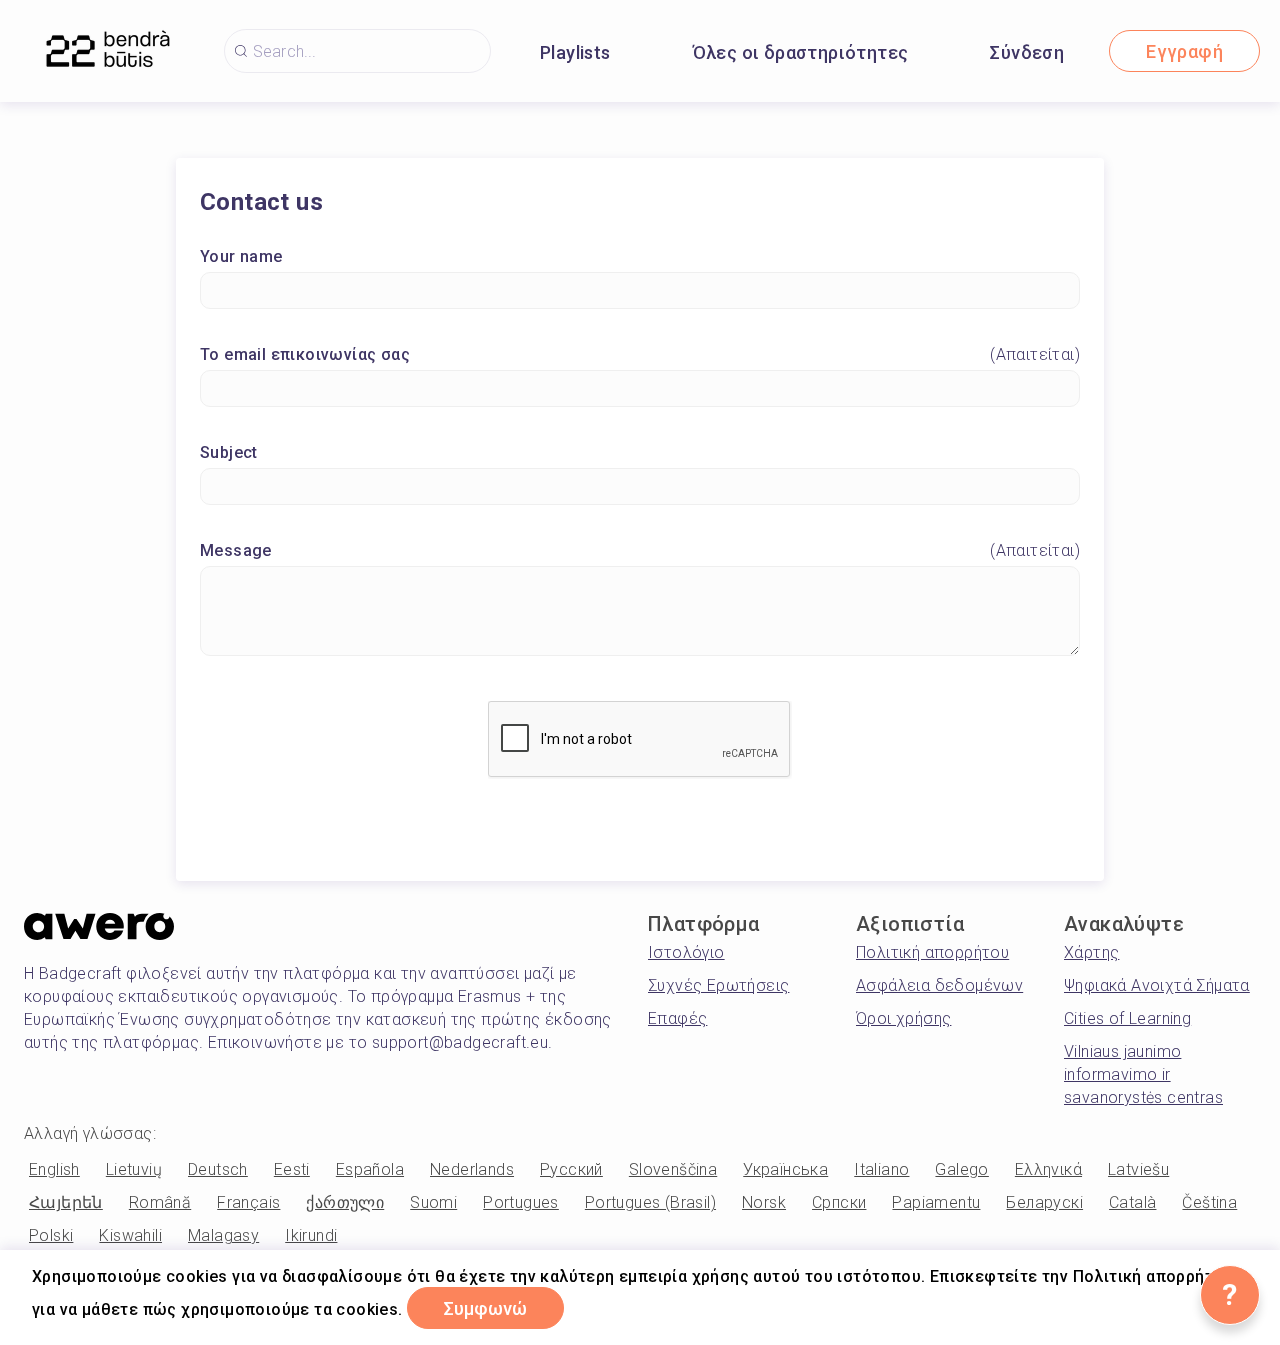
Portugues (521, 1202)
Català (1132, 1202)
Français (248, 1202)
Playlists (575, 52)
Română (160, 1202)
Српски (839, 1202)
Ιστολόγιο (686, 952)
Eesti (292, 1169)
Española (370, 1169)
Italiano (881, 1169)
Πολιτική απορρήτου (932, 952)
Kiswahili (130, 1235)
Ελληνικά (1048, 1169)
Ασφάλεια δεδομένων (939, 985)
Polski (51, 1235)
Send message (976, 828)
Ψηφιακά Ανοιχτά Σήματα (1157, 985)
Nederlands (472, 1169)
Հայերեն (66, 1202)
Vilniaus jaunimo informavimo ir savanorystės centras (1143, 1074)
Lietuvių (134, 1169)
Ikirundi (311, 1235)
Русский (571, 1169)
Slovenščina (673, 1169)
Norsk (764, 1202)
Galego (961, 1169)
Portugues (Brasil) (650, 1202)
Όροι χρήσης (903, 1018)
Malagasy (223, 1235)
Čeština (1209, 1202)
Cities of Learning (1127, 1018)
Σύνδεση (1027, 52)
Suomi (433, 1202)
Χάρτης (1091, 952)
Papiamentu (936, 1202)
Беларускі (1044, 1202)
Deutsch (218, 1169)
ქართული (345, 1202)
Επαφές (677, 1018)
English (54, 1169)
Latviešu (1138, 1169)
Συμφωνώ (485, 1308)
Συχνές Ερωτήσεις (718, 985)
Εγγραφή (1184, 51)
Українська (785, 1169)
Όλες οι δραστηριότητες (801, 52)
